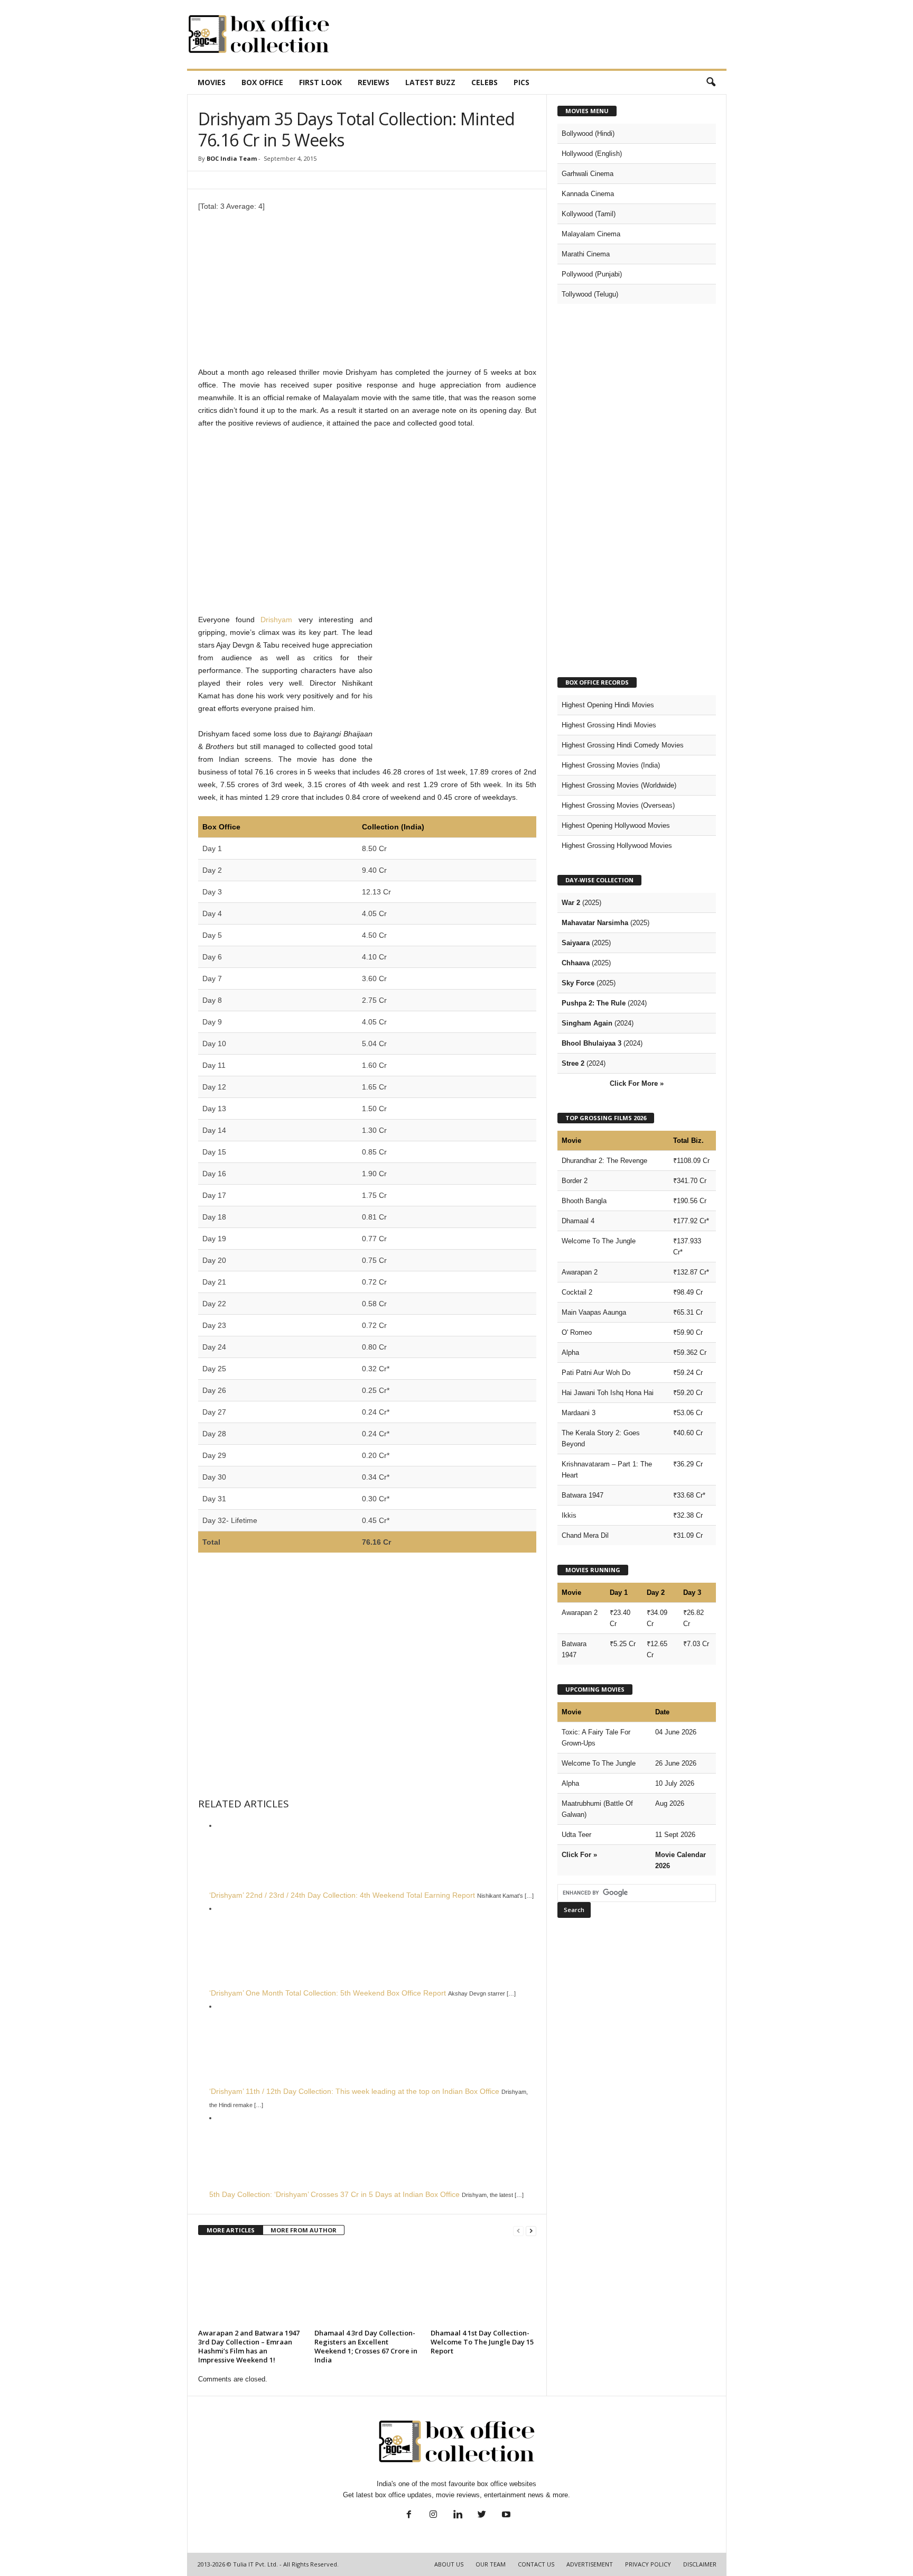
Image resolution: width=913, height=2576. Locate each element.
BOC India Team (232, 158)
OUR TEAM (491, 2564)
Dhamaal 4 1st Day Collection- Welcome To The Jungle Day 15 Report (482, 2342)
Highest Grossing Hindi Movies (609, 725)
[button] (711, 82)
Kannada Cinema (588, 194)
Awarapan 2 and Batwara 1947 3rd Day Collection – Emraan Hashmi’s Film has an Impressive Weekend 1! (249, 2346)
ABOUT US (449, 2564)
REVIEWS (374, 82)
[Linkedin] (458, 2515)
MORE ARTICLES (231, 2230)
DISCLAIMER (700, 2564)
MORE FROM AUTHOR (304, 2230)
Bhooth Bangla (584, 1201)
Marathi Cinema (586, 254)
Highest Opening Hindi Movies (608, 705)
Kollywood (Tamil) (589, 214)
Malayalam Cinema (591, 234)
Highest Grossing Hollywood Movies (617, 846)
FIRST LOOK (320, 82)
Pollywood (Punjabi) (592, 274)
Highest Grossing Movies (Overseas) (618, 805)
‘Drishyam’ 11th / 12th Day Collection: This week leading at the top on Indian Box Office (354, 2091)
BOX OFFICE (262, 82)
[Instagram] (433, 2515)
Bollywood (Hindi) (588, 133)
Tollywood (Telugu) (590, 294)
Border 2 (575, 1181)
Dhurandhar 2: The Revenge (604, 1161)
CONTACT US (536, 2564)
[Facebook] (409, 2515)
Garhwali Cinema (588, 174)
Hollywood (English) (592, 154)
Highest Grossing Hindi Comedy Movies (623, 745)
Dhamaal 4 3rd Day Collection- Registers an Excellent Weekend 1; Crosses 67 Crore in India (366, 2346)
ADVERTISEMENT (590, 2564)
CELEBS (485, 82)
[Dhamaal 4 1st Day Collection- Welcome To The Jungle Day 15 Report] (483, 2286)
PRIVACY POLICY (648, 2564)
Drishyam (276, 620)
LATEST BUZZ (430, 82)
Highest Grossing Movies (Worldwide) (619, 785)
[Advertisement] (534, 34)
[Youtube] (505, 2515)
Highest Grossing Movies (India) (611, 765)
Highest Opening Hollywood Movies (616, 825)
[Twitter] (482, 2515)
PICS (521, 82)
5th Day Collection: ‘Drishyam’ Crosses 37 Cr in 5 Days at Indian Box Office (334, 2194)
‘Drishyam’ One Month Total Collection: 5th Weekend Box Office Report (328, 1993)
